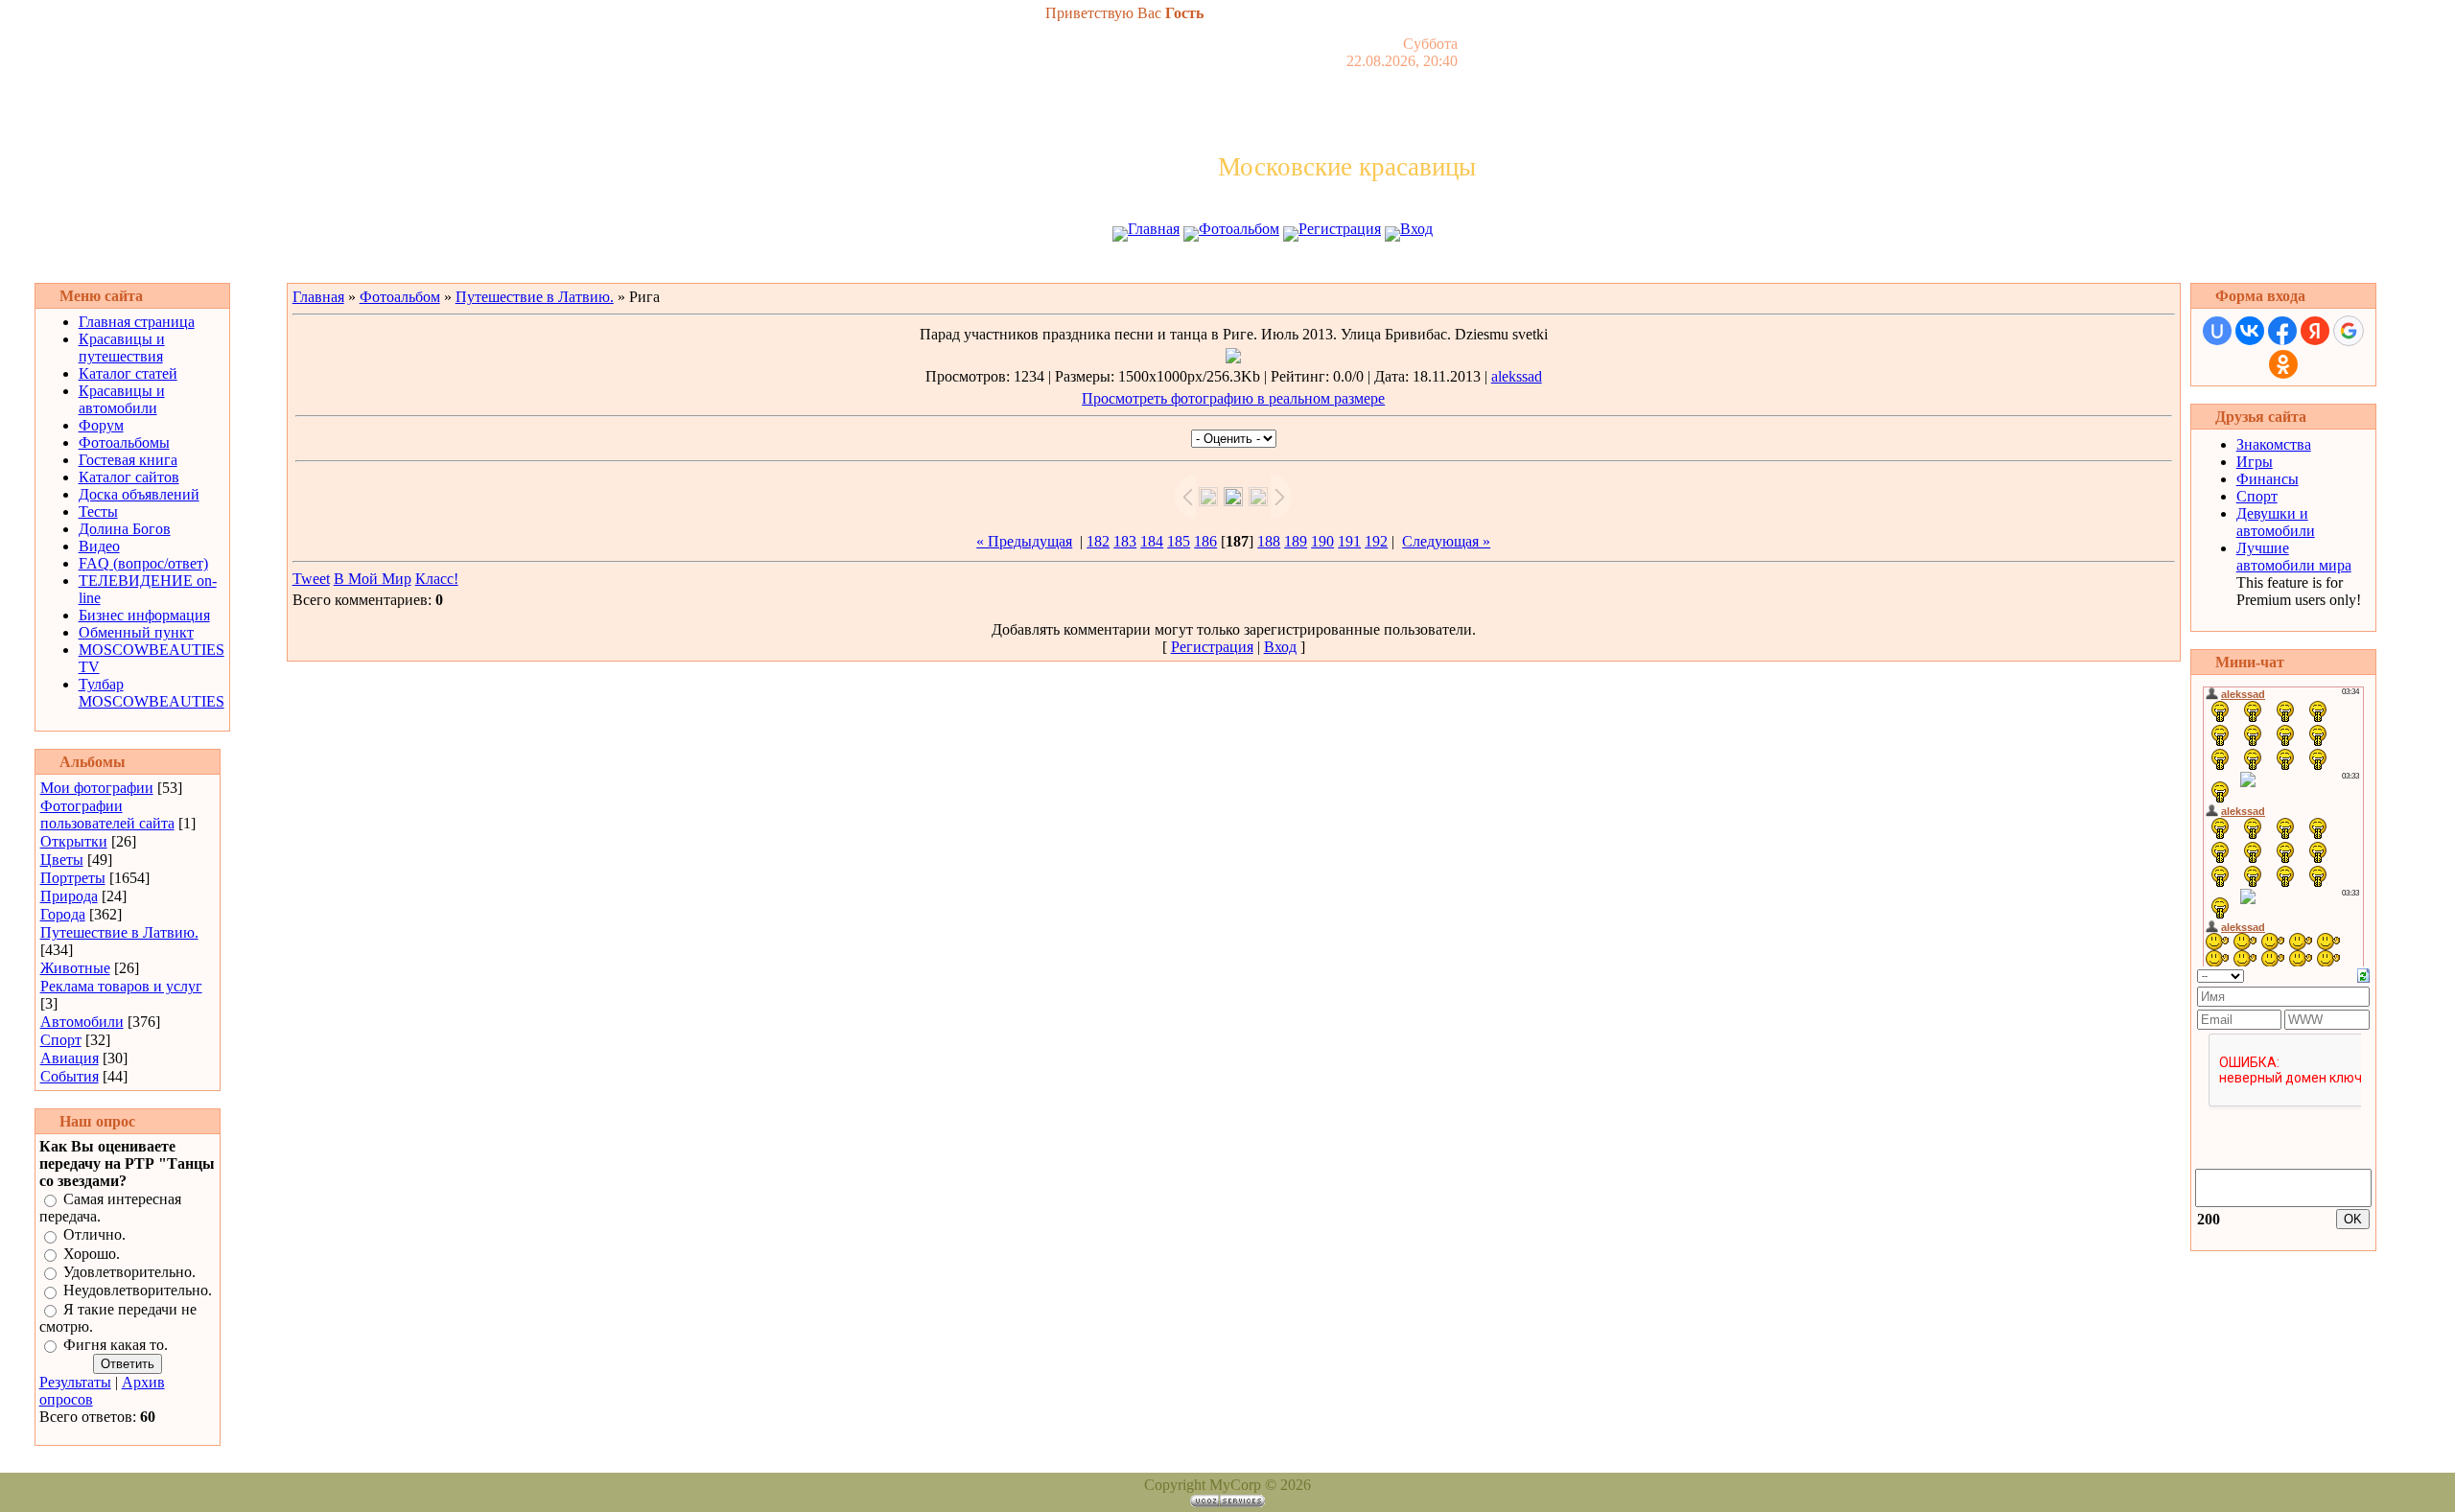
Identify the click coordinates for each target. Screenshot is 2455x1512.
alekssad (1517, 376)
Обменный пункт (136, 632)
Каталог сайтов (129, 477)
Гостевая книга (128, 460)
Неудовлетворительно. (138, 1291)
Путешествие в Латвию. (119, 932)
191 (1349, 541)
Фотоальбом (1239, 229)
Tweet (311, 579)
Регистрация (1340, 229)
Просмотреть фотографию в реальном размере (1233, 398)
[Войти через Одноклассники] (2283, 364)
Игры (2255, 462)
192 (1376, 541)
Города (63, 914)
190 (1322, 541)
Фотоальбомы (124, 442)
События (70, 1076)
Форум (101, 425)
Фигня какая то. (116, 1345)
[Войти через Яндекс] (2315, 331)
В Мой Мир (373, 579)
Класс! (437, 579)
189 (1296, 541)
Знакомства (2274, 444)
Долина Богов (125, 529)
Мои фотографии (97, 788)
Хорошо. (92, 1254)
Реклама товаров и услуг (121, 986)
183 (1125, 541)
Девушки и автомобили (2276, 522)
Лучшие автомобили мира (2294, 557)
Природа (69, 896)
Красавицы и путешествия (122, 348)
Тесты (98, 512)
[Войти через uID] (2217, 331)
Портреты (73, 878)
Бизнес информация (144, 615)
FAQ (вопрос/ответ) (143, 563)
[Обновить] (2363, 974)
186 (1205, 541)
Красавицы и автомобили (122, 399)
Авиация (70, 1058)
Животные (75, 968)
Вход (1416, 229)
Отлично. (94, 1235)
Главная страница (137, 322)
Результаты (75, 1382)
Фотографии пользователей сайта (107, 814)
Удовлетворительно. (129, 1272)
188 (1269, 541)
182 (1098, 541)
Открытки (74, 841)
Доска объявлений (139, 494)
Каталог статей (128, 373)
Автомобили (82, 1022)
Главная (1154, 229)
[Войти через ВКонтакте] (2250, 331)
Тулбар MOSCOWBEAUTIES (152, 693)
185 (1179, 541)
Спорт (61, 1040)
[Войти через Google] (2349, 331)
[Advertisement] (1227, 266)
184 (1152, 541)
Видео (99, 546)
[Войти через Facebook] (2282, 331)
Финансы (2268, 479)
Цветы (62, 860)
